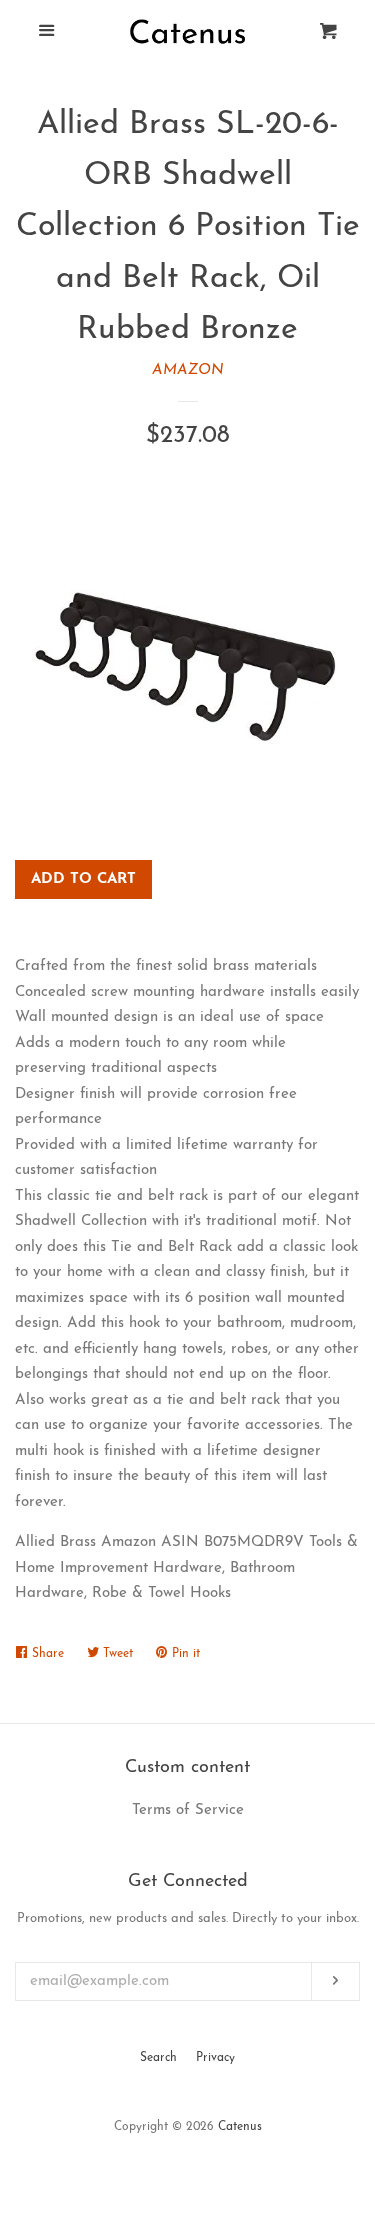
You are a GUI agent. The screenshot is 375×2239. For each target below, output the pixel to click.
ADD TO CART (83, 879)
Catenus (240, 2127)
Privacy (215, 2058)
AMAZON (188, 370)
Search (158, 2058)
